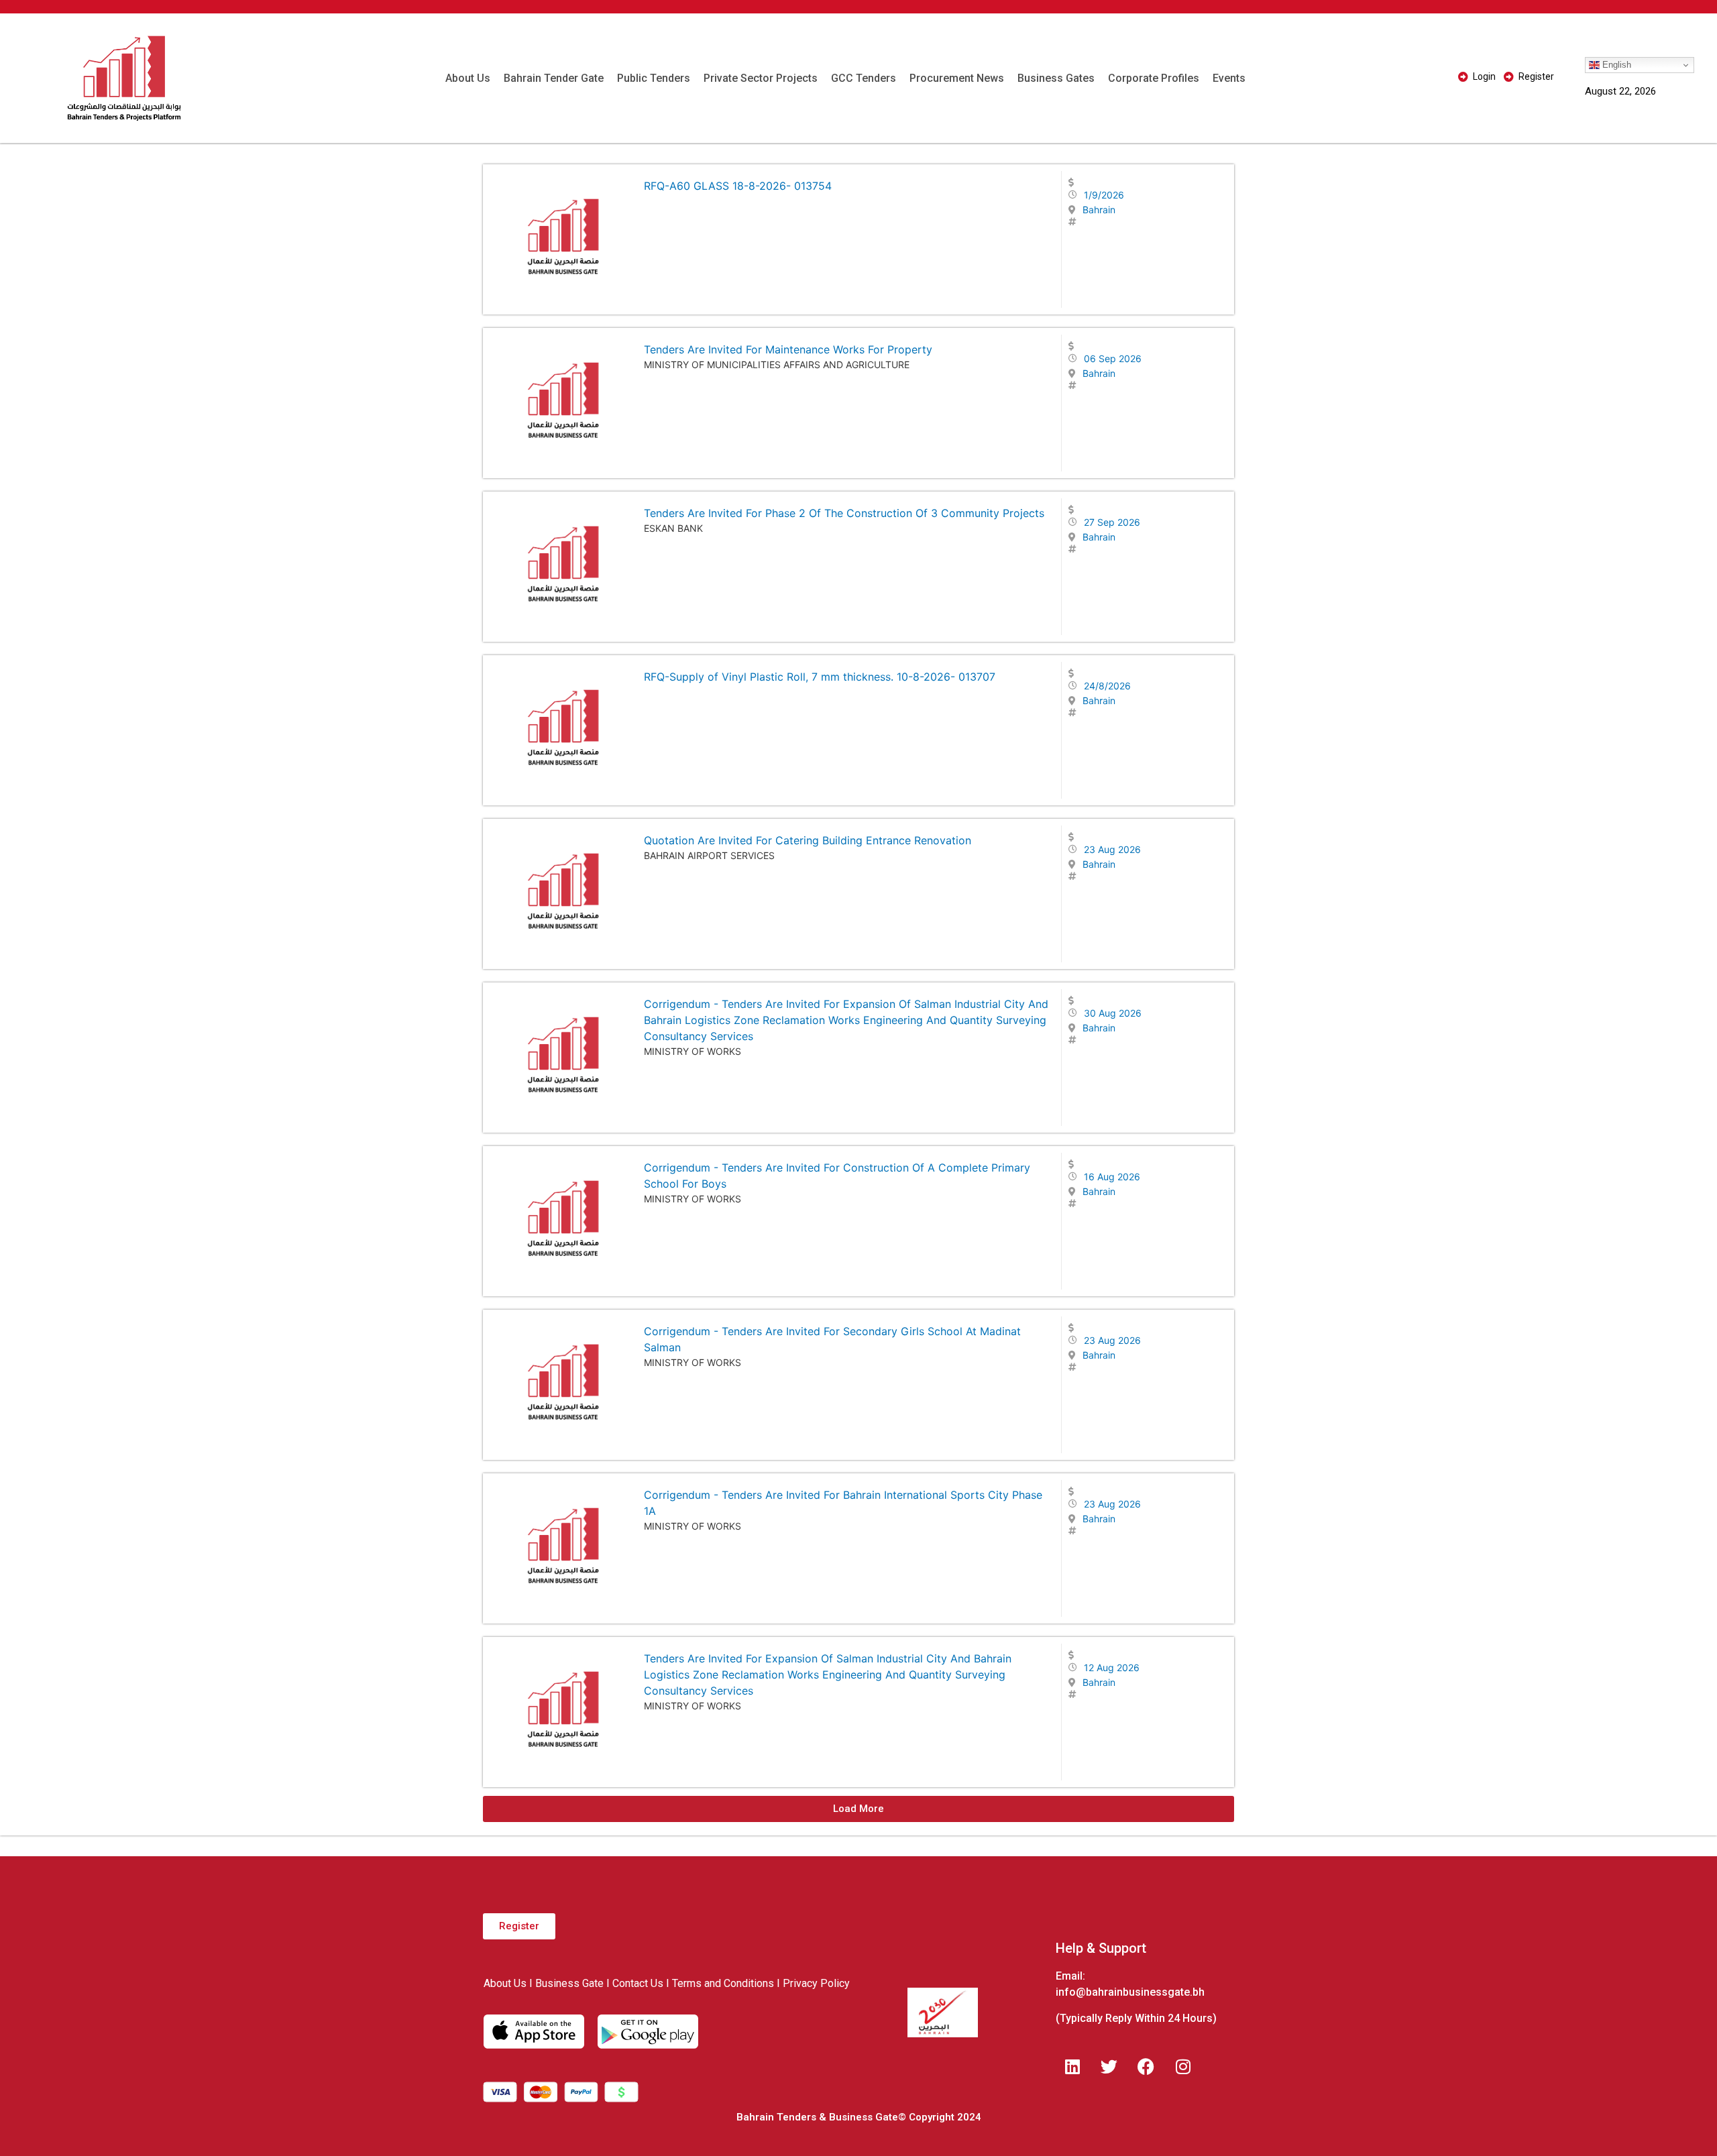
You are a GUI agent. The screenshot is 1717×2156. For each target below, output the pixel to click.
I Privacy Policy (813, 1983)
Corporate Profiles (1154, 78)
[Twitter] (1109, 2066)
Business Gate (569, 1983)
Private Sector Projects (761, 78)
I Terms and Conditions (720, 1983)
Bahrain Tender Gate (554, 78)
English (1615, 65)
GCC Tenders (864, 78)
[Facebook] (1146, 2066)
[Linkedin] (1072, 2066)
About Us (468, 78)
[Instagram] (1183, 2066)
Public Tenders (654, 78)
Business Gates (1056, 78)
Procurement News (957, 78)
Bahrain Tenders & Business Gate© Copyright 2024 (859, 2117)
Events (1229, 78)
